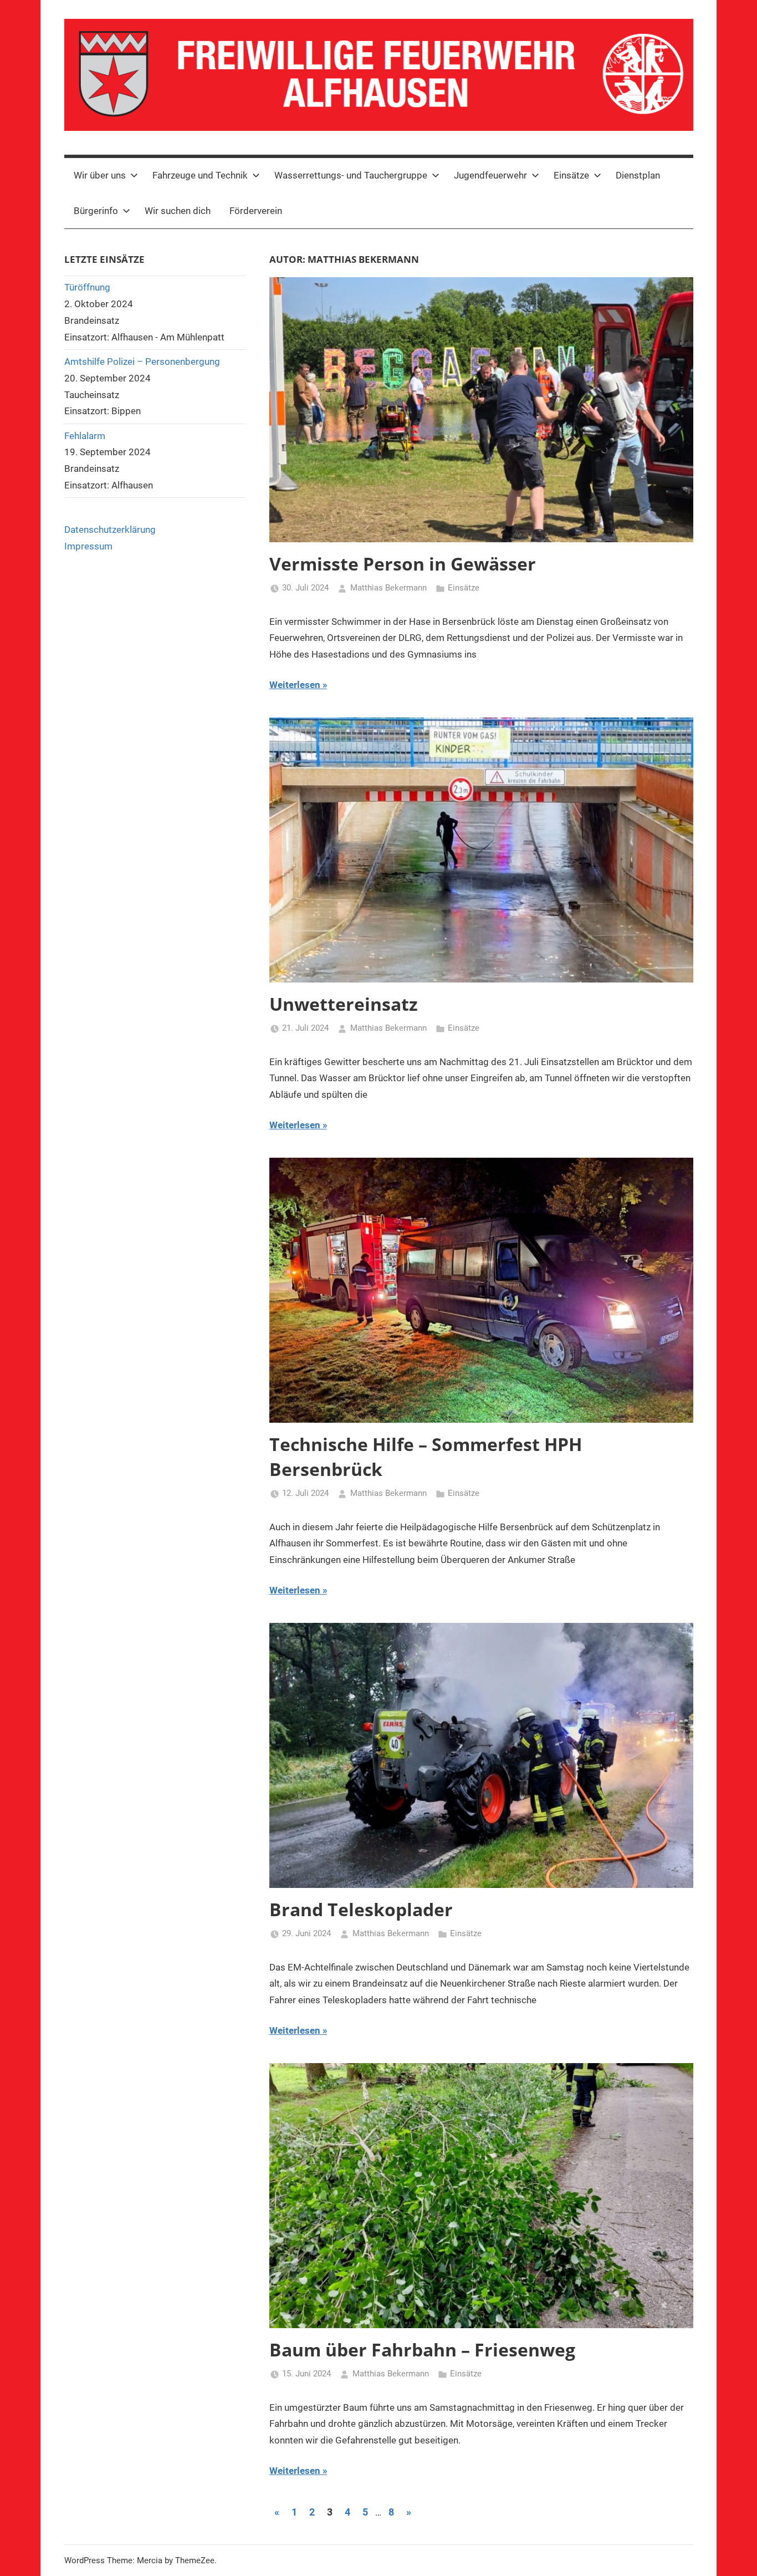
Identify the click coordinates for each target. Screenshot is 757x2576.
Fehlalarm (85, 436)
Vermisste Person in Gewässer (403, 564)
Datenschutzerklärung (110, 530)
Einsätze (464, 588)
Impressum (88, 546)
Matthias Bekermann (388, 588)
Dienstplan (638, 175)
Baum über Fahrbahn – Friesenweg (422, 2350)
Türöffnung (87, 287)
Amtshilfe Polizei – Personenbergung (142, 362)
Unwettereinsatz (344, 1004)
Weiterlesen (295, 685)
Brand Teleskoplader (361, 1909)
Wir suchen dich (178, 211)
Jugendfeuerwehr (490, 175)
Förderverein (256, 211)
